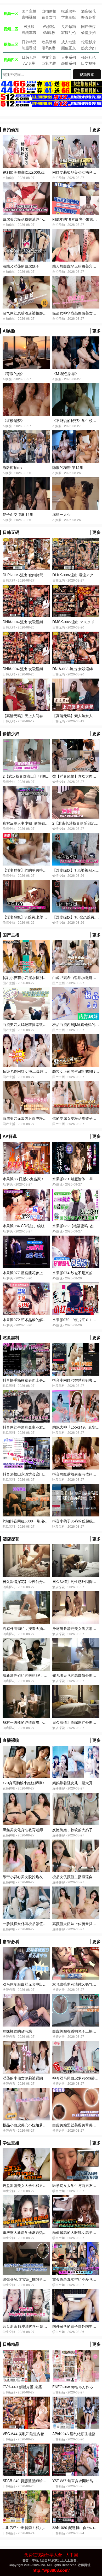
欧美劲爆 (49, 42)
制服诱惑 (29, 48)
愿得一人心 (61, 514)
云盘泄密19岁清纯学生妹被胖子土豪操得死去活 (41, 2326)
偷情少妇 (88, 32)
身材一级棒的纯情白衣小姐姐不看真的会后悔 (39, 1722)
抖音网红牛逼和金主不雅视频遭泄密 (32, 1427)
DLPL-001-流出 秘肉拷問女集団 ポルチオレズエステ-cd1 (49, 575)
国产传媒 (88, 26)
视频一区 (11, 13)
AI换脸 (29, 26)
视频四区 (11, 59)
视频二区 (11, 29)
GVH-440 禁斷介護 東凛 (22, 2387)
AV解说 (49, 26)
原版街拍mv (12, 467)
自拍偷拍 (49, 11)
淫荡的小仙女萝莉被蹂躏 (23, 2078)
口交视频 (88, 63)
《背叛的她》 (14, 373)
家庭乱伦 (69, 32)
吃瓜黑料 (69, 11)
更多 (97, 129)
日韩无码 (29, 57)
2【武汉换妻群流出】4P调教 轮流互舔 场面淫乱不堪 (45, 776)
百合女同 (49, 17)
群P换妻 (49, 48)
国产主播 (29, 11)
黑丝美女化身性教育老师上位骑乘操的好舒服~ (40, 1830)
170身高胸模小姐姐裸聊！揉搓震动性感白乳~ (40, 1783)
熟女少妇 (88, 48)
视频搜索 (87, 74)
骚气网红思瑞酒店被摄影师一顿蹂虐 (32, 313)
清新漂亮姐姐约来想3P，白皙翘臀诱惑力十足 (40, 1675)
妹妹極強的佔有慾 (17, 2031)
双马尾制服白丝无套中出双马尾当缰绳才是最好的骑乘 (47, 1984)
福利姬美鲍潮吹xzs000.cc (24, 172)
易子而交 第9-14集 (18, 514)
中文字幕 (49, 57)
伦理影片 (88, 42)
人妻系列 (69, 57)
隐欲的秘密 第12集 (68, 467)
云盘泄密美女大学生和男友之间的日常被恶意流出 (43, 2185)
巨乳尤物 (49, 63)
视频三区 (11, 44)
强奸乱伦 (88, 57)
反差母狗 (69, 26)
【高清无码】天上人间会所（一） (30, 716)
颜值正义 (69, 48)
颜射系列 (69, 63)
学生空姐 (69, 17)
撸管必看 (88, 17)
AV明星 (29, 63)
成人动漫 (69, 42)
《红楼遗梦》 (14, 420)
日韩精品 (29, 42)
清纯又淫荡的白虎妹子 (21, 266)
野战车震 (29, 32)
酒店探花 (88, 11)
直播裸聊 (29, 17)
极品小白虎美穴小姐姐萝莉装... (28, 2125)
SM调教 (49, 32)
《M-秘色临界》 (66, 373)
